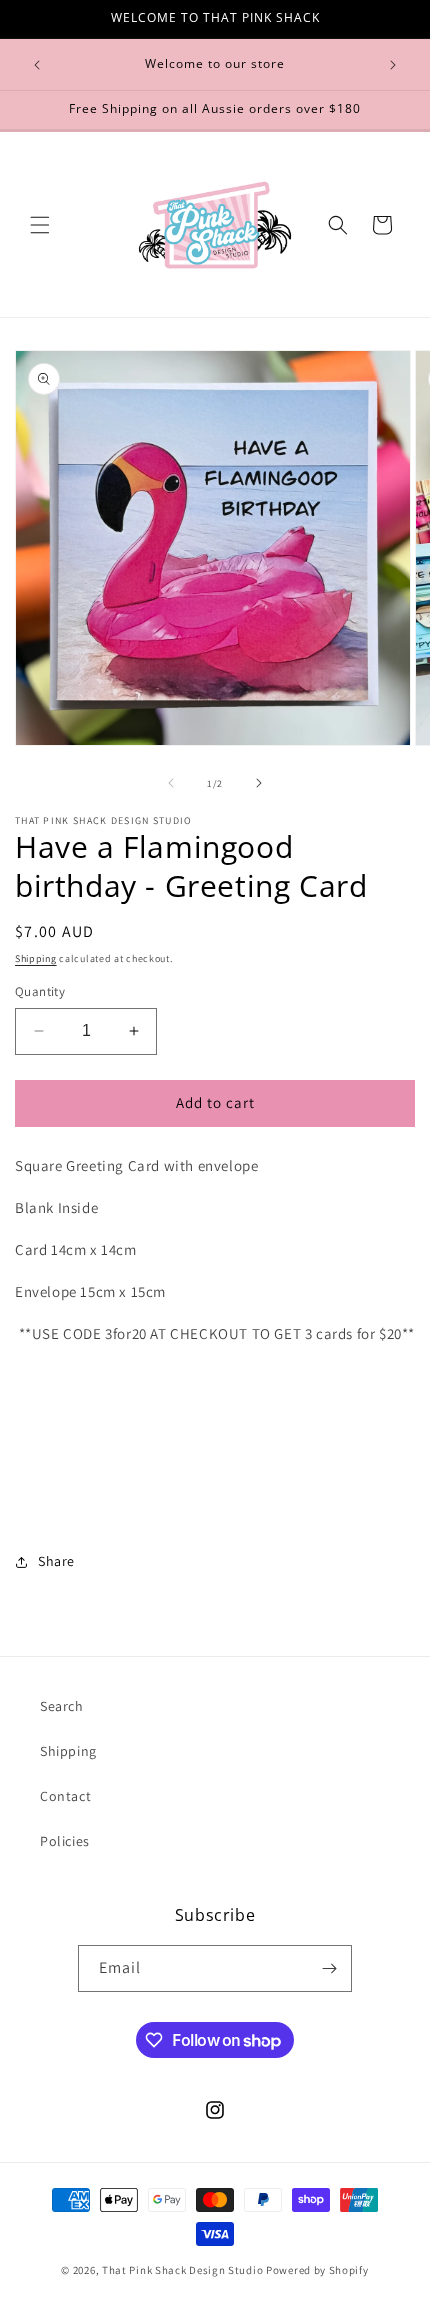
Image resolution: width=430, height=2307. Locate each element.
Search (62, 1706)
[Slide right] (259, 783)
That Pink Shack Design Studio (182, 2270)
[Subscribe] (329, 1968)
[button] (40, 225)
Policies (65, 1841)
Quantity (40, 991)
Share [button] (56, 1561)
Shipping (36, 958)
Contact (65, 1796)
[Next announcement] (393, 65)
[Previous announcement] (37, 65)
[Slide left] (171, 783)
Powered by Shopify (317, 2270)
